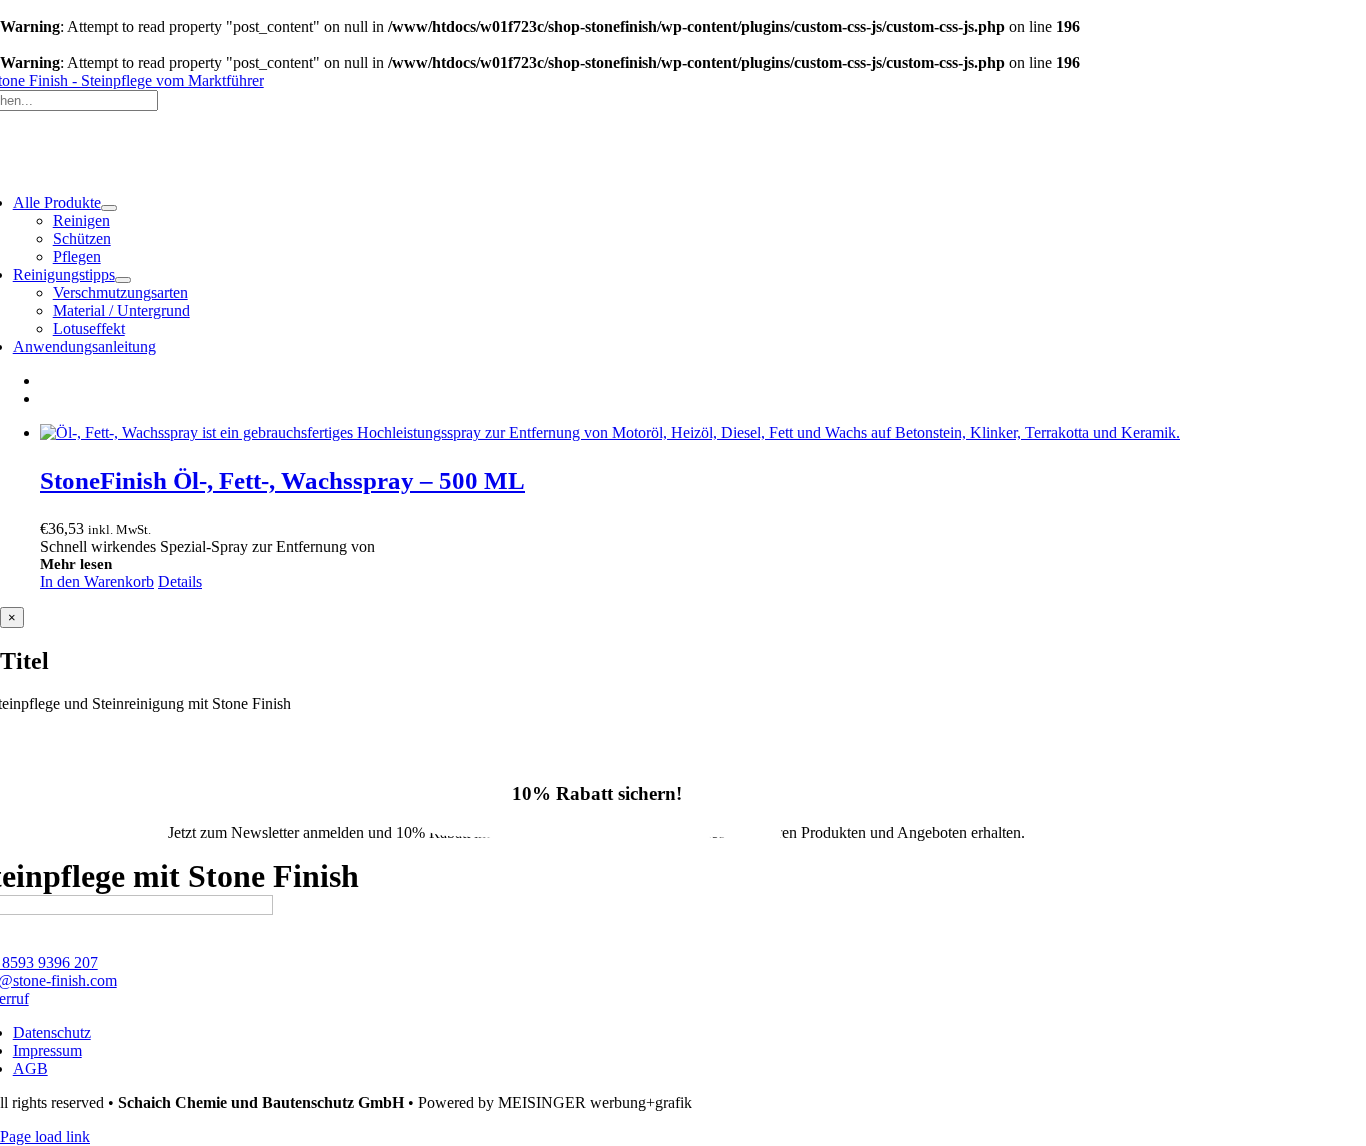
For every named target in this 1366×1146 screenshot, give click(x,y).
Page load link (45, 1136)
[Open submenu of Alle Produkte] (109, 208)
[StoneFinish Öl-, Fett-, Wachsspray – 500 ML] (703, 433)
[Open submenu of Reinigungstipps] (123, 280)
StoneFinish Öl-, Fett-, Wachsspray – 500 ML (282, 480)
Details (180, 581)
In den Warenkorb (97, 581)
